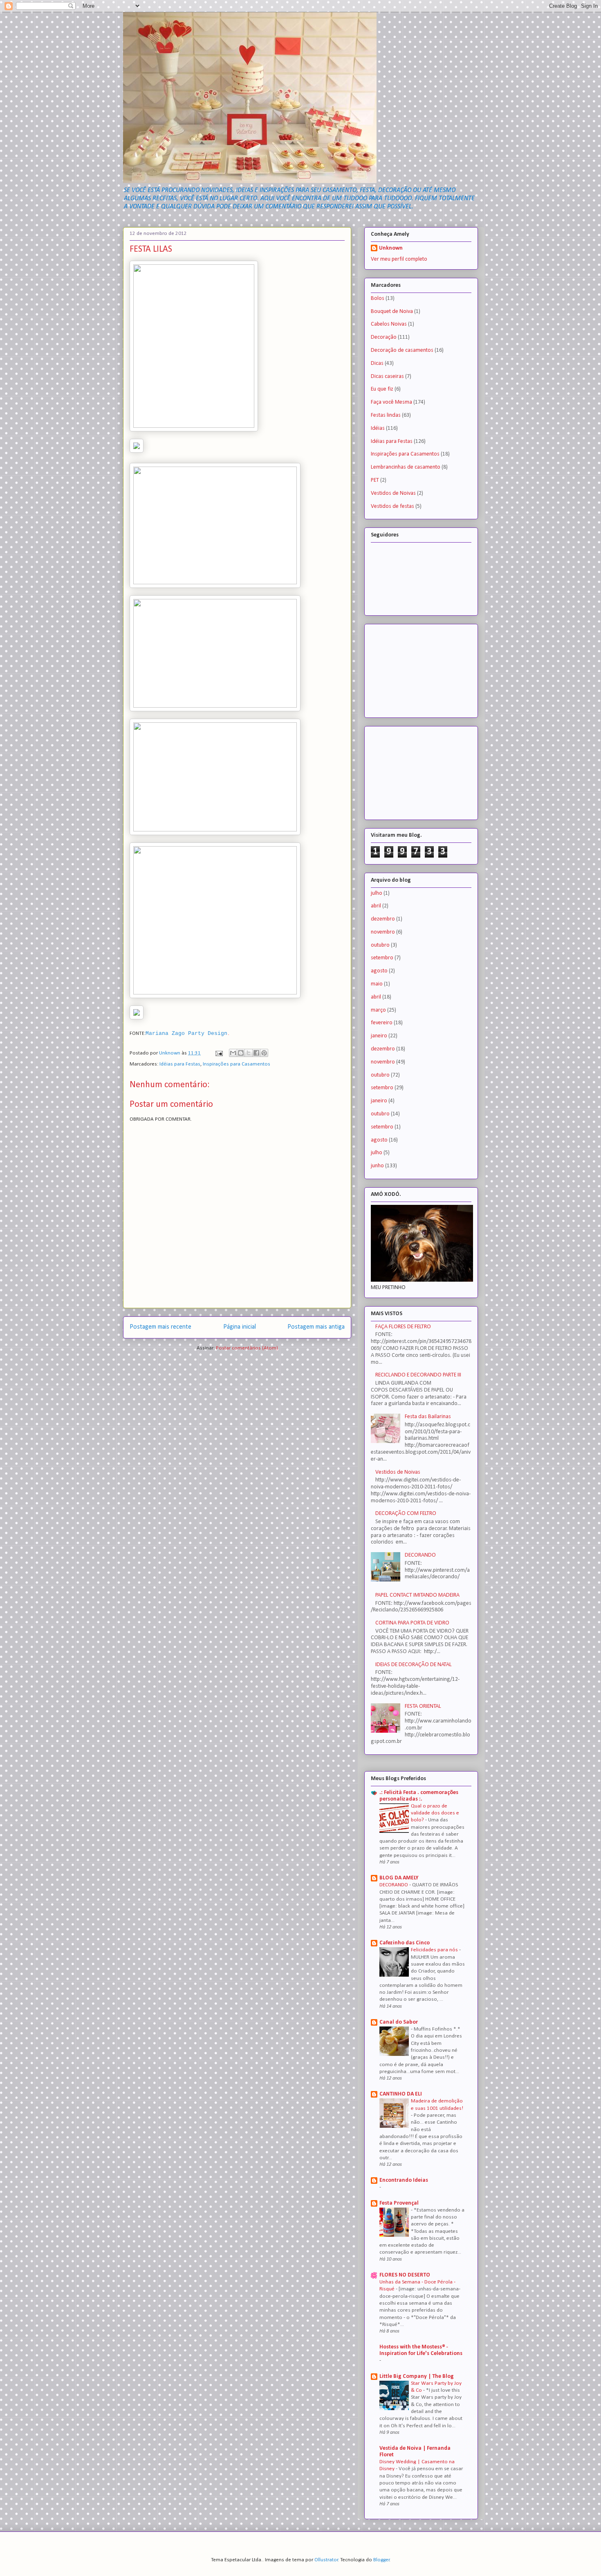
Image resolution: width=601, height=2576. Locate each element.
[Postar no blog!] (241, 1053)
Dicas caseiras (387, 376)
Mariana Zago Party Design (186, 1033)
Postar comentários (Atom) (247, 1348)
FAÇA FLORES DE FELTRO (403, 1327)
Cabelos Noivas (389, 324)
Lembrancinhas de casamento (406, 467)
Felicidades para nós (435, 1950)
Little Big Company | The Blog (417, 2376)
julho (377, 893)
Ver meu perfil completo (399, 259)
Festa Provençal (399, 2203)
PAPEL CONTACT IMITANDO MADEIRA (417, 1595)
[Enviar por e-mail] (233, 1053)
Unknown (391, 248)
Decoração (384, 337)
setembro (382, 958)
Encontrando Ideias (404, 2180)
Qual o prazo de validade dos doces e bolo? (435, 1813)
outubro (380, 945)
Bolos (378, 298)
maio (377, 984)
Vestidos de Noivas (393, 493)
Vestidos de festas (392, 506)
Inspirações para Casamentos (237, 1064)
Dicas (377, 363)
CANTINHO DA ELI (401, 2094)
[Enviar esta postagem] (218, 1053)
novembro (383, 932)
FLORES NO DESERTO (405, 2275)
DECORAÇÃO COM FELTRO (406, 1514)
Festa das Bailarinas (428, 1417)
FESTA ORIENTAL (423, 1706)
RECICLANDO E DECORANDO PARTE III (418, 1375)
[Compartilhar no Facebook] (256, 1053)
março (378, 1010)
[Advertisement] (412, 668)
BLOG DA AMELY (399, 1878)
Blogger (381, 2560)
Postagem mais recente (160, 1327)
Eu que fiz (382, 389)
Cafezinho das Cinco (405, 1943)
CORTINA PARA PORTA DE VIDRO (412, 1623)
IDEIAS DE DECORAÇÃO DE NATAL (414, 1665)
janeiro (379, 1036)
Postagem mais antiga (316, 1327)
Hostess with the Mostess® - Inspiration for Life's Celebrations (421, 2350)
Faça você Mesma (391, 402)
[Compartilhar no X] (249, 1053)
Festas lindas (386, 415)
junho (377, 1166)
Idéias (378, 428)
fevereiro (382, 1023)
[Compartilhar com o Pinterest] (264, 1053)
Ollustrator (326, 2560)
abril (376, 906)
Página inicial (240, 1327)
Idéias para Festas (180, 1064)
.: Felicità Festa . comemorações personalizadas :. (419, 1796)
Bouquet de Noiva (392, 312)
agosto (379, 971)
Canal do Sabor (399, 2022)
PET (375, 480)
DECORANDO (420, 1555)
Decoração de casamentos (402, 350)
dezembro (383, 919)
